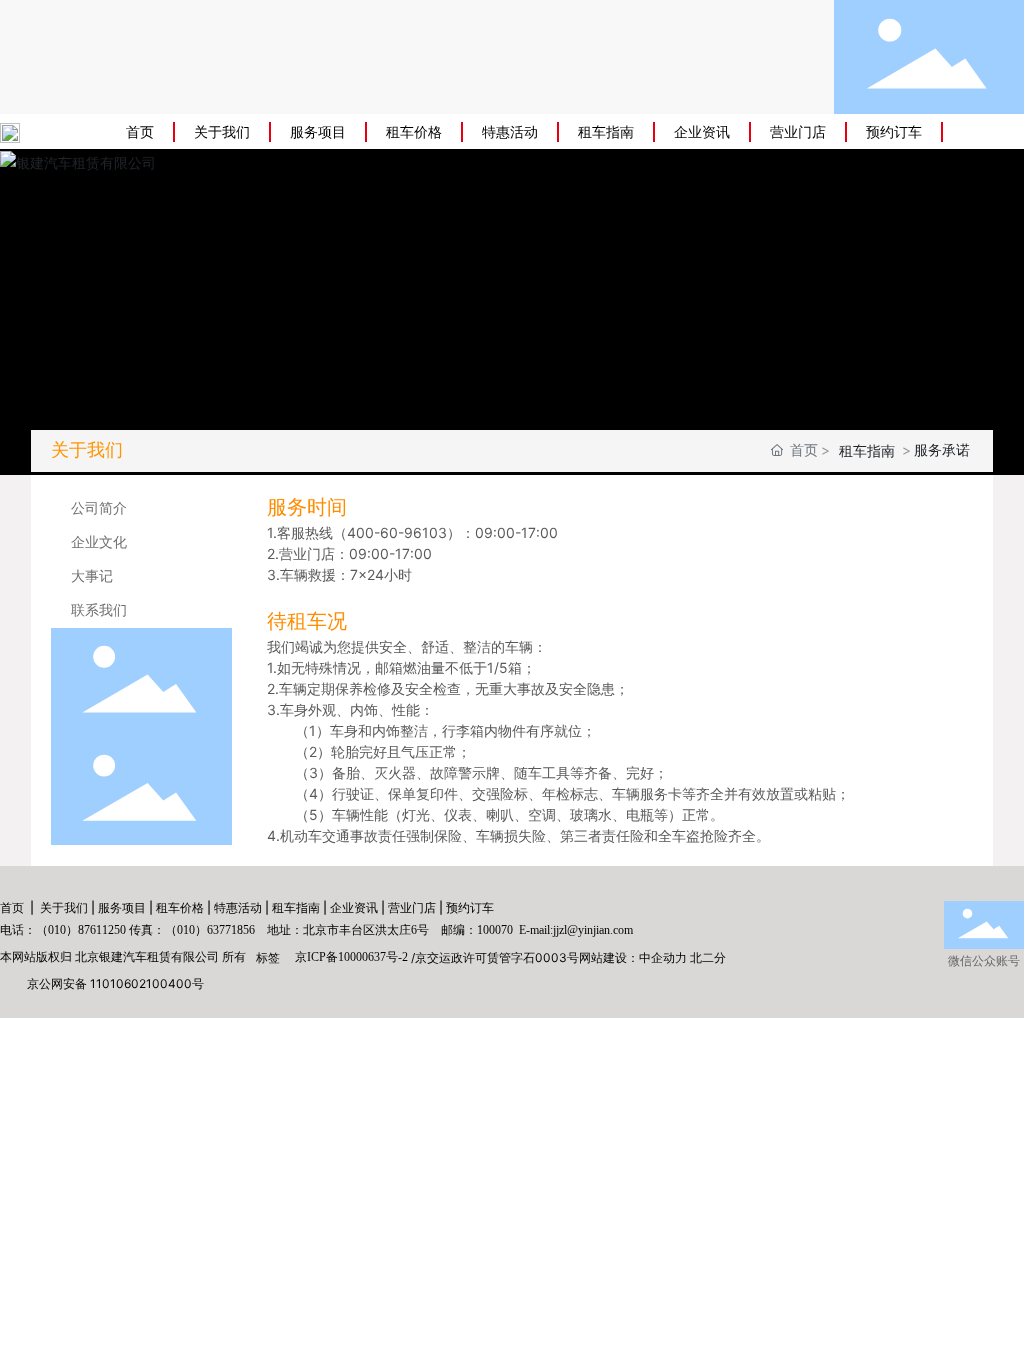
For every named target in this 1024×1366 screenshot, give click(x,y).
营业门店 (412, 907)
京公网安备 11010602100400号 (115, 983)
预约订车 (470, 907)
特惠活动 (238, 907)
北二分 (708, 957)
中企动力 (663, 957)
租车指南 (296, 907)
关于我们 (64, 907)
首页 (12, 907)
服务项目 (122, 907)
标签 (268, 957)
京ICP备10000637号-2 (351, 957)
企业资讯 (354, 907)
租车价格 (180, 907)
